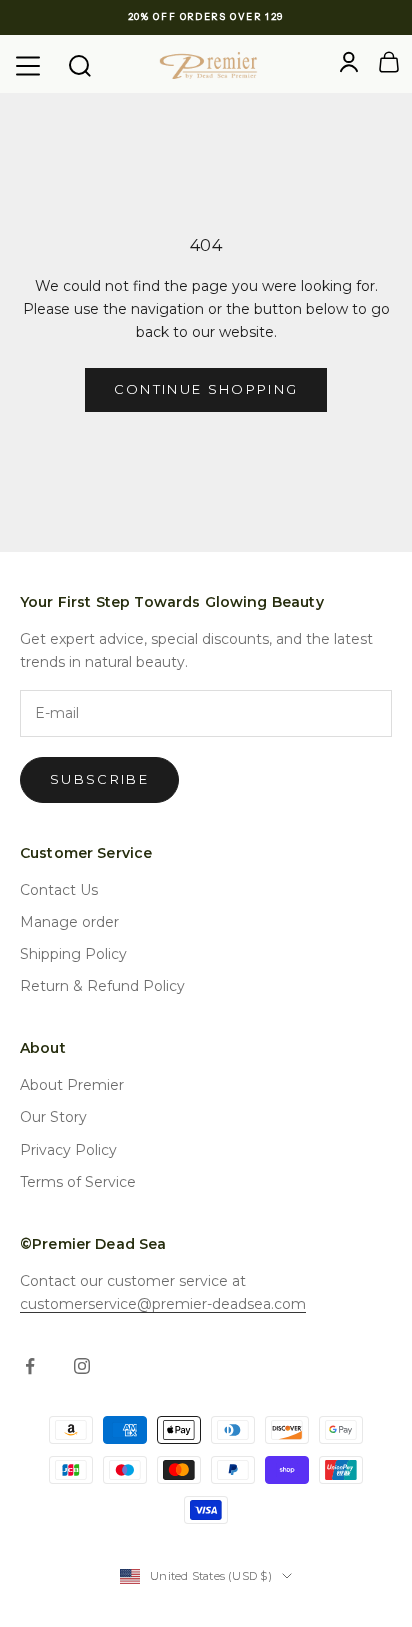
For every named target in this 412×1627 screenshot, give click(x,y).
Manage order (69, 922)
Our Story (53, 1117)
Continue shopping (206, 389)
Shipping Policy (73, 954)
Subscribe (99, 779)
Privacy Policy (68, 1150)
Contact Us (59, 890)
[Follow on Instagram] (82, 1366)
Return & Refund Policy (102, 986)
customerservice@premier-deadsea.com (163, 1304)
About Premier (72, 1085)
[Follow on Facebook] (30, 1366)
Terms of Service (78, 1182)
